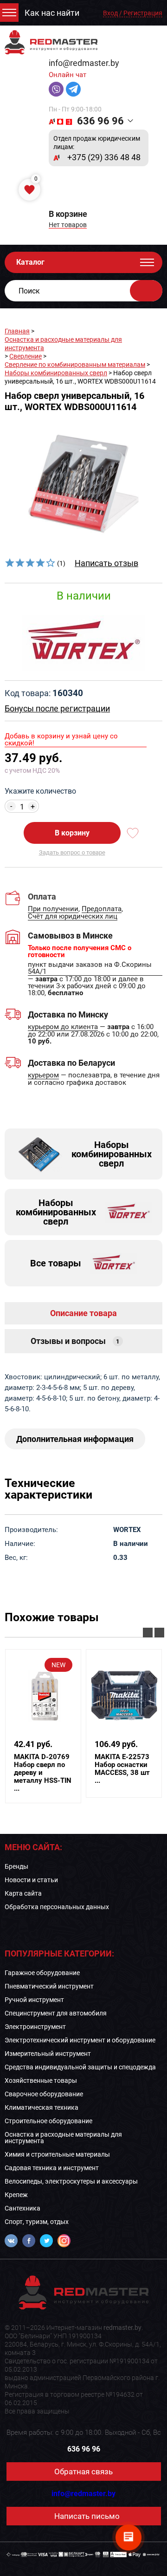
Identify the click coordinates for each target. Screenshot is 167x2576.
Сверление (26, 356)
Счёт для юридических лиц (73, 917)
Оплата (42, 896)
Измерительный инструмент (48, 2054)
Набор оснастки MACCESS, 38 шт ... (122, 1769)
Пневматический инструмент (49, 1986)
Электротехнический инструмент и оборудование (80, 2040)
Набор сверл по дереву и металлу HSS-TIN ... (43, 1773)
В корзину (72, 833)
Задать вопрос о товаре (72, 852)
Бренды (16, 1866)
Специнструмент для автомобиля (56, 2013)
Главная (17, 331)
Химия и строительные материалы (57, 2154)
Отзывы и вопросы (75, 1341)
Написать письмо (87, 2516)
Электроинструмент (35, 2027)
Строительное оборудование (48, 2121)
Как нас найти (52, 13)
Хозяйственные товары (41, 2080)
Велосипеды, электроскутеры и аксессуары (71, 2181)
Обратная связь (83, 2472)
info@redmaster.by (84, 63)
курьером (43, 1076)
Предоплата (102, 909)
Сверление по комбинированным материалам (75, 365)
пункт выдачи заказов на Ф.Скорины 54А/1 (90, 968)
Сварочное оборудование (44, 2094)
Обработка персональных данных (57, 1907)
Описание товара (83, 1313)
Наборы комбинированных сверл (56, 373)
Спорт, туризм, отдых (37, 2222)
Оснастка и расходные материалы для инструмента (63, 2138)
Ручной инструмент (34, 2000)
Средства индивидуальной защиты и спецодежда (80, 2067)
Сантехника (22, 2208)
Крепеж (16, 2195)
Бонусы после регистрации (57, 708)
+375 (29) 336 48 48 (104, 157)
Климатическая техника (42, 2107)
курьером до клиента (63, 1027)
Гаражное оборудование (42, 1973)
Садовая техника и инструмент (52, 2168)
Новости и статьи (31, 1880)
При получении (53, 909)
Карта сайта (23, 1893)
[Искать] (146, 291)
